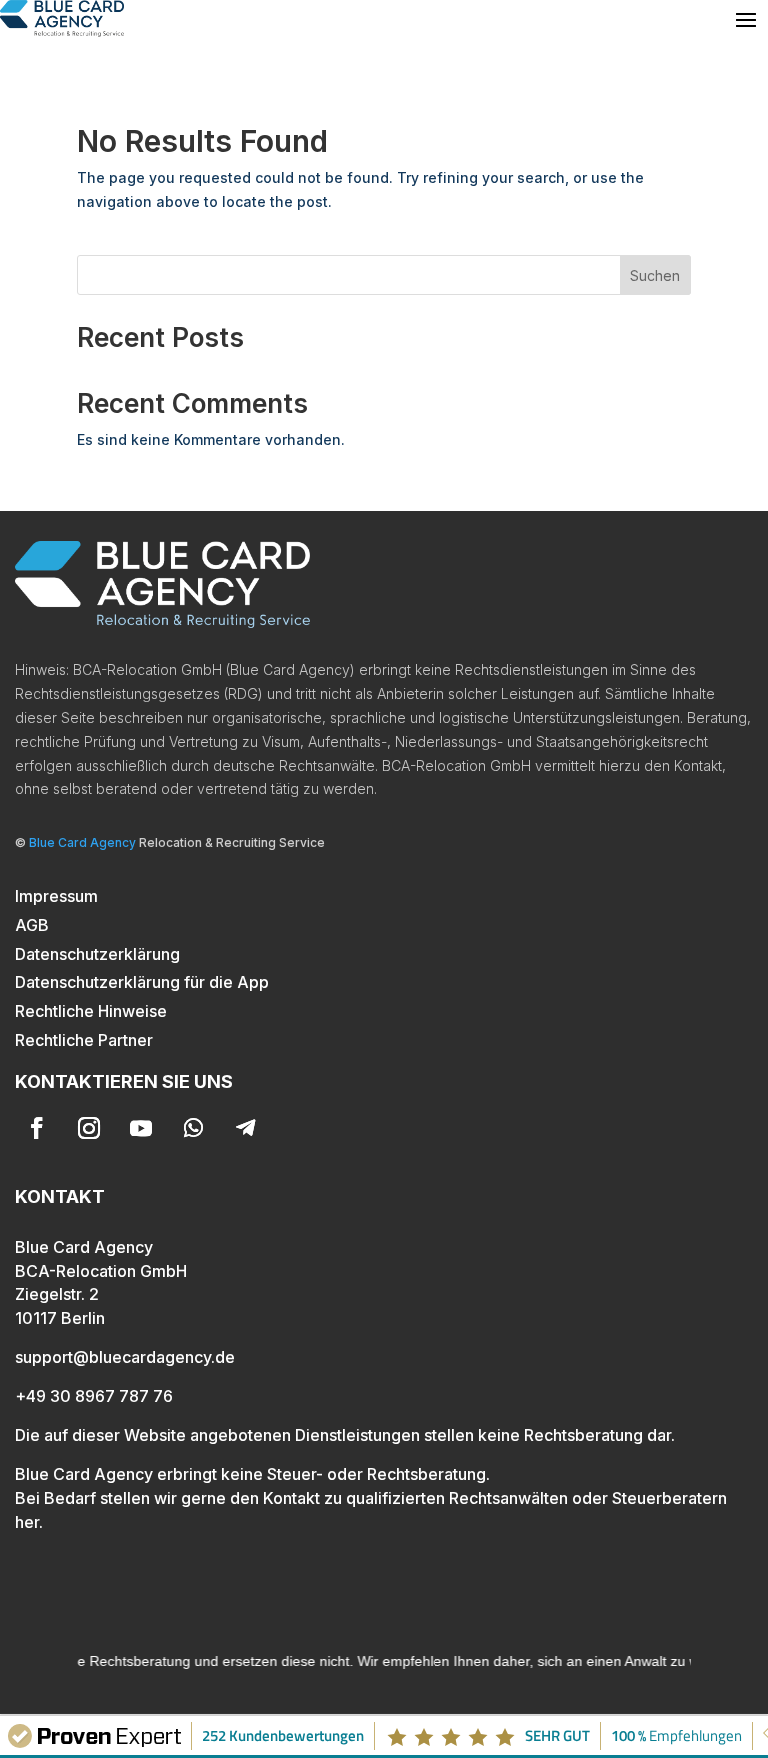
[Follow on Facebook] (37, 1128)
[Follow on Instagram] (89, 1128)
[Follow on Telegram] (245, 1128)
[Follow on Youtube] (141, 1128)
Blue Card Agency (82, 842)
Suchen (655, 275)
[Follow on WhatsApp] (193, 1128)
